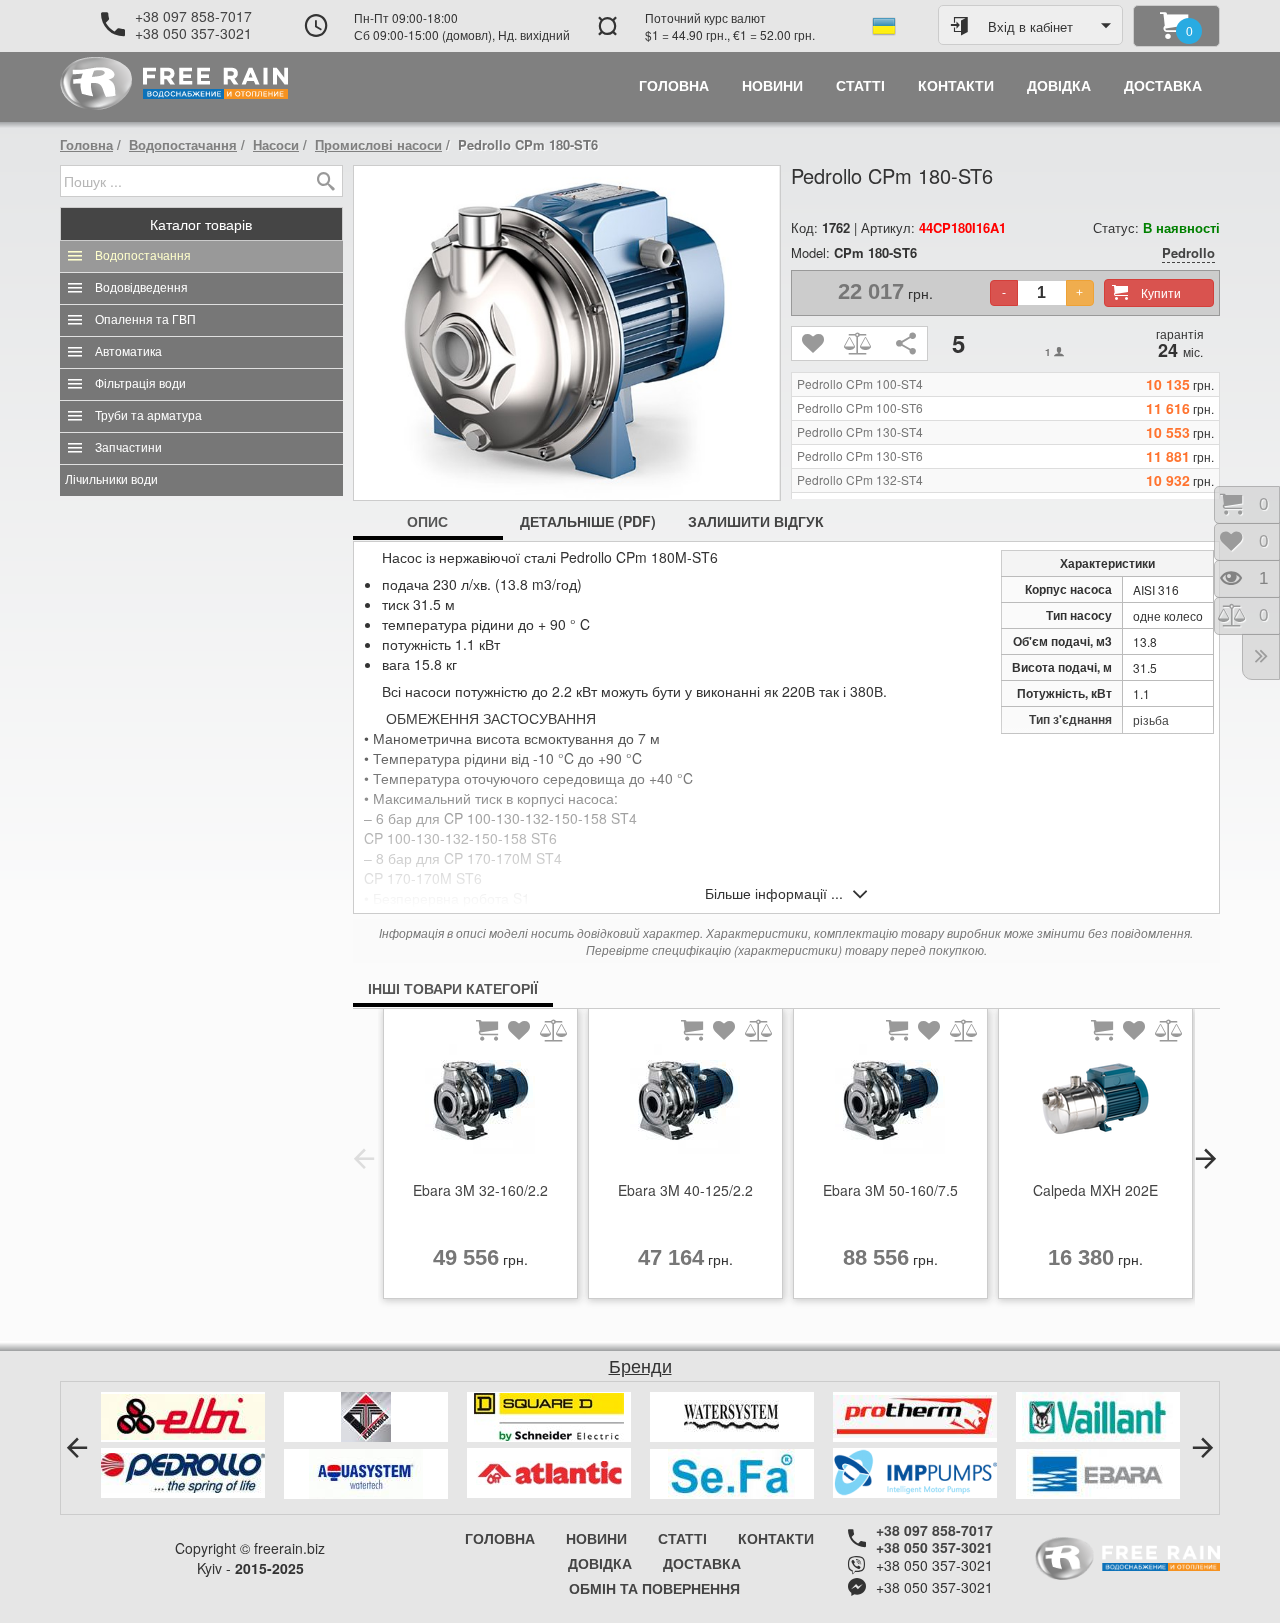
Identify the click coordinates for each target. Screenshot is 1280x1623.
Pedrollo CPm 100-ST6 (860, 408)
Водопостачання (183, 144)
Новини (596, 1538)
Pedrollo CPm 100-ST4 (860, 384)
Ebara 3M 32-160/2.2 (480, 1190)
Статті (682, 1538)
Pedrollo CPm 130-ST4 (860, 432)
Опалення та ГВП (145, 320)
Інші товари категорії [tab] (453, 988)
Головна (86, 144)
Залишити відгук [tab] (756, 521)
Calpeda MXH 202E (1095, 1190)
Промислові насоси (378, 144)
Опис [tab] (427, 521)
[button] (364, 1159)
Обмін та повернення (654, 1588)
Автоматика (128, 352)
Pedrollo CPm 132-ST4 (860, 480)
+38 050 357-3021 (193, 33)
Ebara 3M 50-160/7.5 (890, 1190)
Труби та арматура (148, 416)
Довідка (600, 1563)
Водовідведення (141, 288)
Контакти (776, 1538)
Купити (1161, 292)
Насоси (276, 144)
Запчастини (128, 448)
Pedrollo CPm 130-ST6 (860, 456)
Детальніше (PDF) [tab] (588, 521)
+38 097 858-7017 (193, 16)
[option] (480, 1159)
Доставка (702, 1563)
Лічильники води (111, 480)
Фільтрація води (140, 384)
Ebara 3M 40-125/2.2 (685, 1190)
